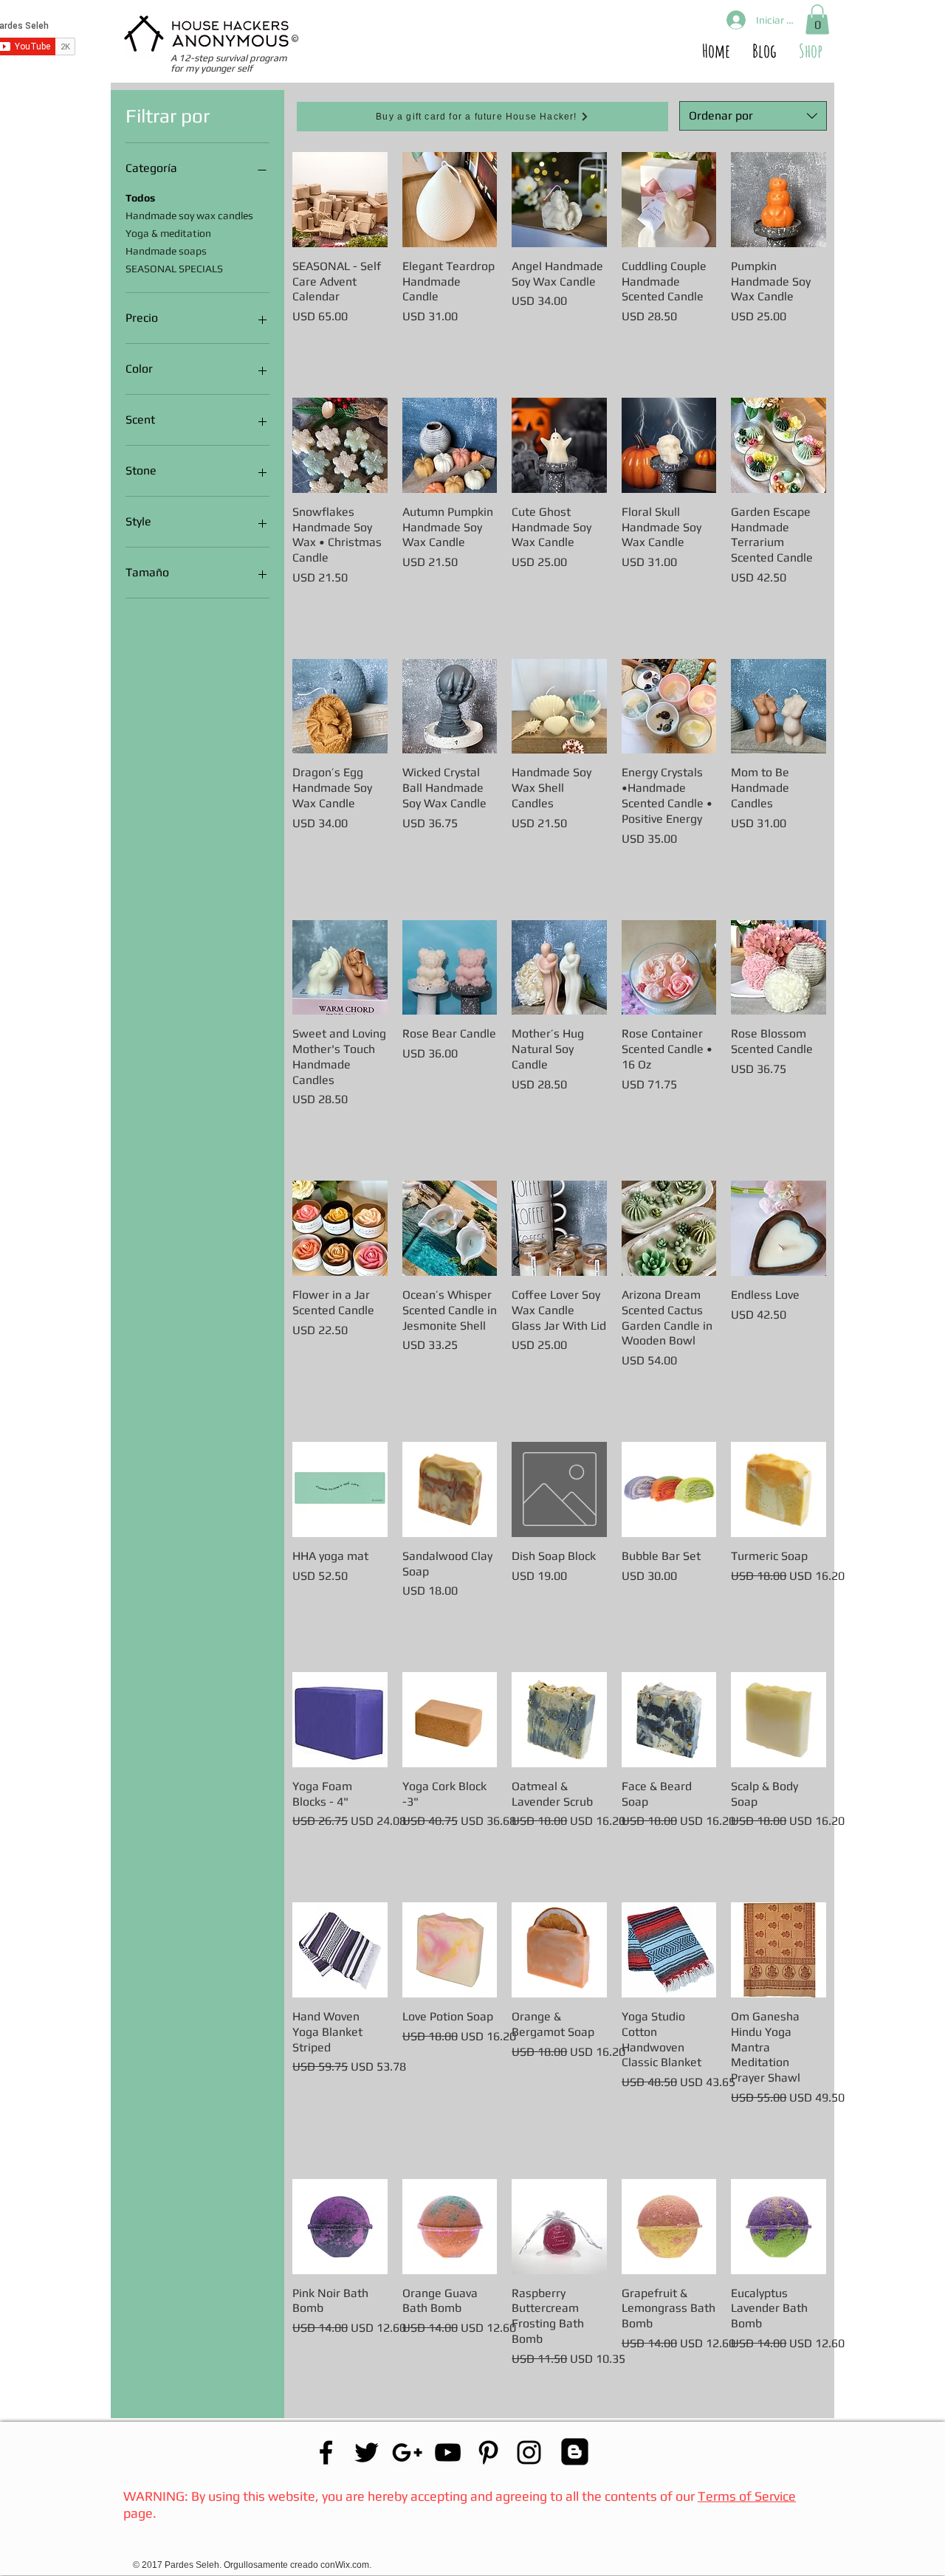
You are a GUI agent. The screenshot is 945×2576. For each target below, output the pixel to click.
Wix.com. (354, 2565)
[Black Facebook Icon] (326, 2452)
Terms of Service (747, 2496)
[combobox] (753, 116)
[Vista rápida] (340, 200)
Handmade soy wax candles (189, 215)
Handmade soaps (166, 251)
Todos (140, 198)
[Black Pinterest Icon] (488, 2452)
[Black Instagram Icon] (529, 2452)
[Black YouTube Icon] (448, 2452)
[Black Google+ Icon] (407, 2452)
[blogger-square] (575, 2452)
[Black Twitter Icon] (367, 2452)
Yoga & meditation (168, 233)
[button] (817, 20)
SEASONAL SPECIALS (174, 269)
